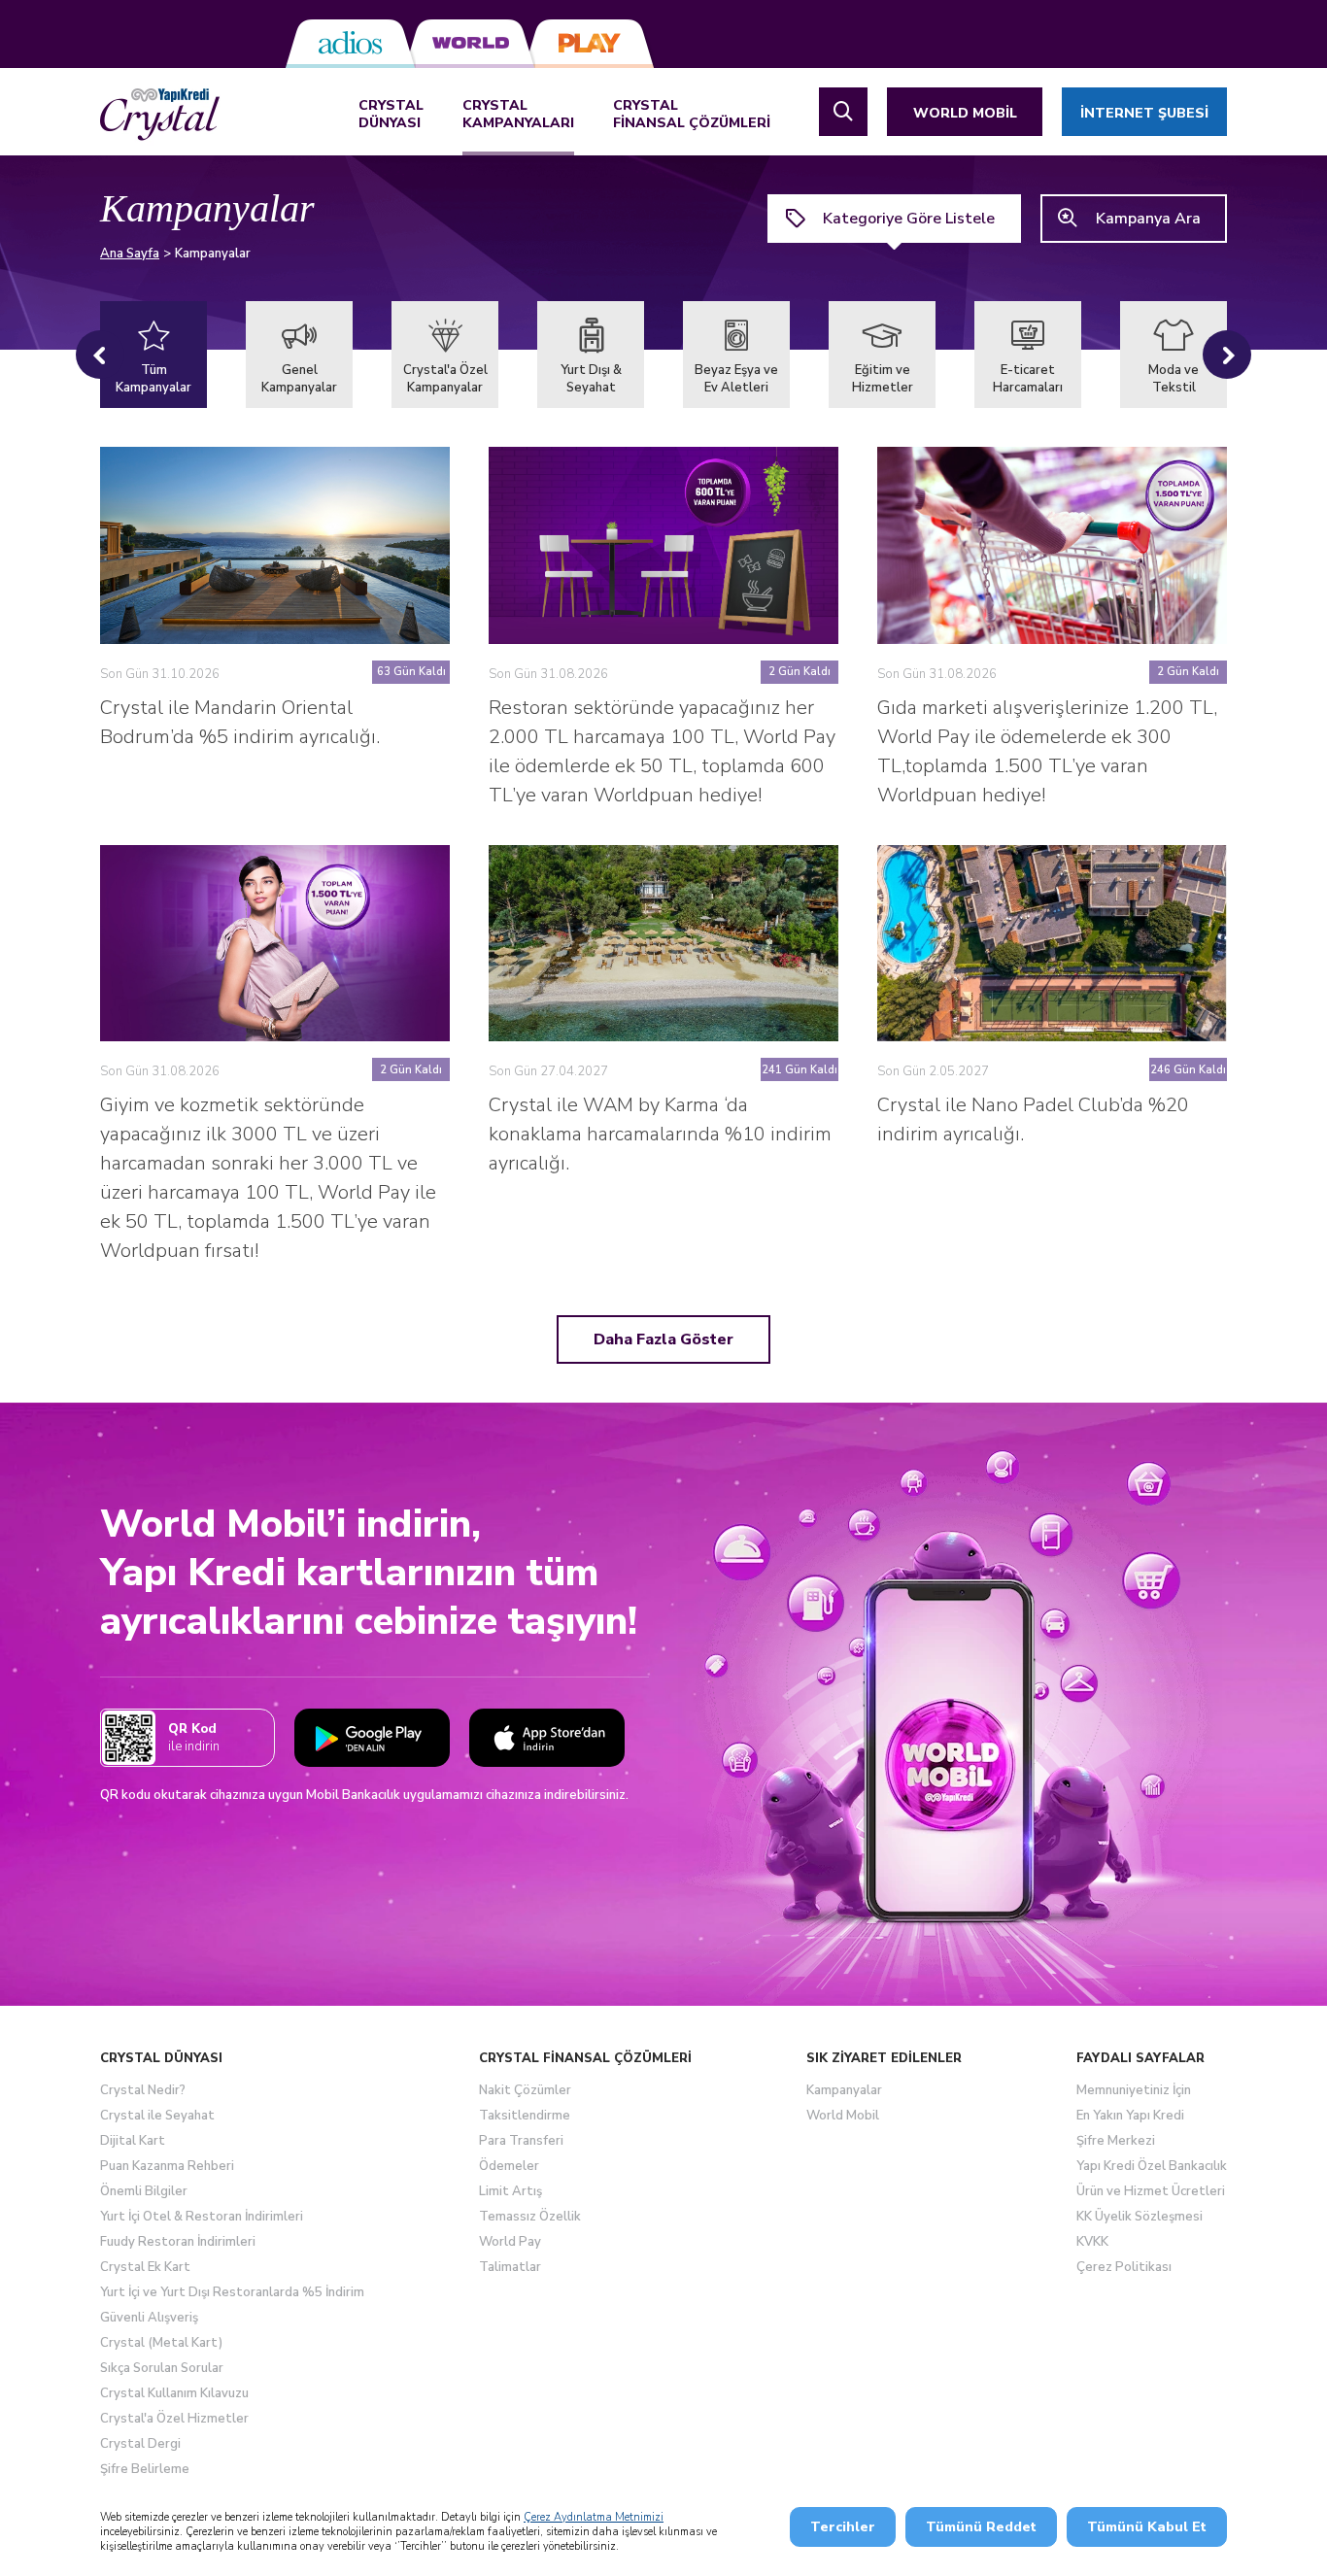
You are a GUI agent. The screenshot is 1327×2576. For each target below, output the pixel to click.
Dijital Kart (133, 2141)
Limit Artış (510, 2191)
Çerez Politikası (1124, 2267)
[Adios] (350, 44)
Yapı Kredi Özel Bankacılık (1152, 2166)
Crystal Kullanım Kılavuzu (174, 2393)
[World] (470, 44)
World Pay (510, 2242)
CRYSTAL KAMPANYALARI (518, 115)
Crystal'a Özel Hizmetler (174, 2419)
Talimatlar (510, 2267)
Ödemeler (509, 2166)
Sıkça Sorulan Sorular (162, 2368)
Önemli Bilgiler (144, 2191)
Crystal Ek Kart (145, 2267)
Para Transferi (521, 2141)
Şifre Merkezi (1116, 2141)
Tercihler (843, 2527)
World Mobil (843, 2116)
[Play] (589, 44)
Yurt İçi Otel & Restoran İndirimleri (202, 2217)
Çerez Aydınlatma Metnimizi (594, 2517)
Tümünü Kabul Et (1147, 2527)
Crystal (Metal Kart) (161, 2343)
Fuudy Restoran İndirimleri (178, 2242)
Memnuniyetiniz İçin (1134, 2090)
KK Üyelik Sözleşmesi (1140, 2217)
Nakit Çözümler (525, 2090)
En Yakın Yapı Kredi (1130, 2116)
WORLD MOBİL (965, 113)
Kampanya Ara (1148, 219)
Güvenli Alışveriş (149, 2318)
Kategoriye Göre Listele (909, 219)
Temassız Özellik (530, 2217)
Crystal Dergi (140, 2444)
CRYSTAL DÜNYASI (391, 115)
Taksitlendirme (525, 2116)
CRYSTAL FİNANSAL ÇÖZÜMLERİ (692, 115)
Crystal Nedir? (143, 2090)
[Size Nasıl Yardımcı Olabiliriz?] (843, 112)
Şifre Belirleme (145, 2469)
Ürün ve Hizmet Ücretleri (1151, 2191)
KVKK (1092, 2242)
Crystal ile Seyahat (157, 2116)
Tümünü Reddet (981, 2527)
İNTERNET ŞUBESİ (1144, 113)
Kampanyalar (844, 2090)
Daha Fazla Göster (663, 1339)
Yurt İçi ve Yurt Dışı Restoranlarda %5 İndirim (232, 2292)
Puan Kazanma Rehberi (167, 2166)
